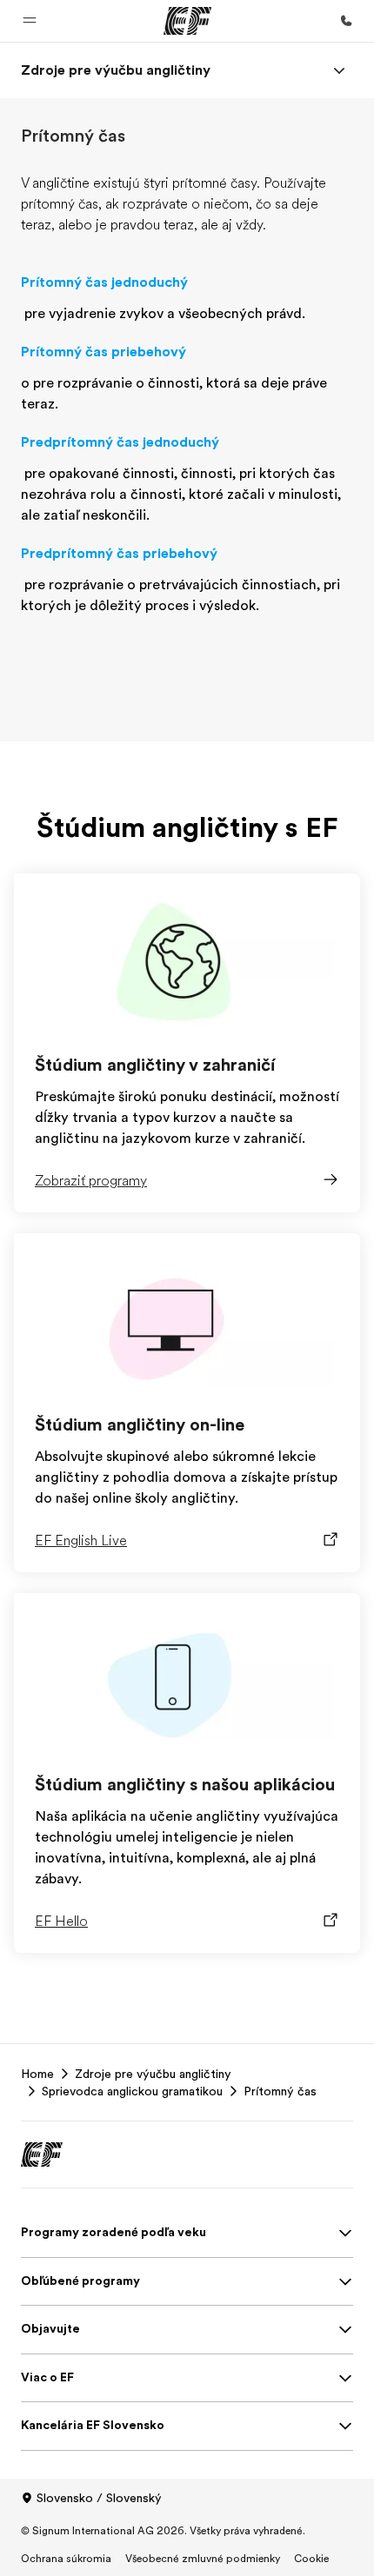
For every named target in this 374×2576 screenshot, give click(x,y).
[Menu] (339, 70)
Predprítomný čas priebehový (119, 554)
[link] (116, 70)
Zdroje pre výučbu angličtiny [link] (153, 2074)
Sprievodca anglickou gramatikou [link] (132, 2091)
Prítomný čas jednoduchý (104, 282)
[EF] (187, 21)
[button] (30, 21)
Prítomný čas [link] (280, 2091)
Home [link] (37, 2074)
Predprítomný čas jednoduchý (120, 442)
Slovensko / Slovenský (99, 2498)
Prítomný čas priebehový (104, 352)
